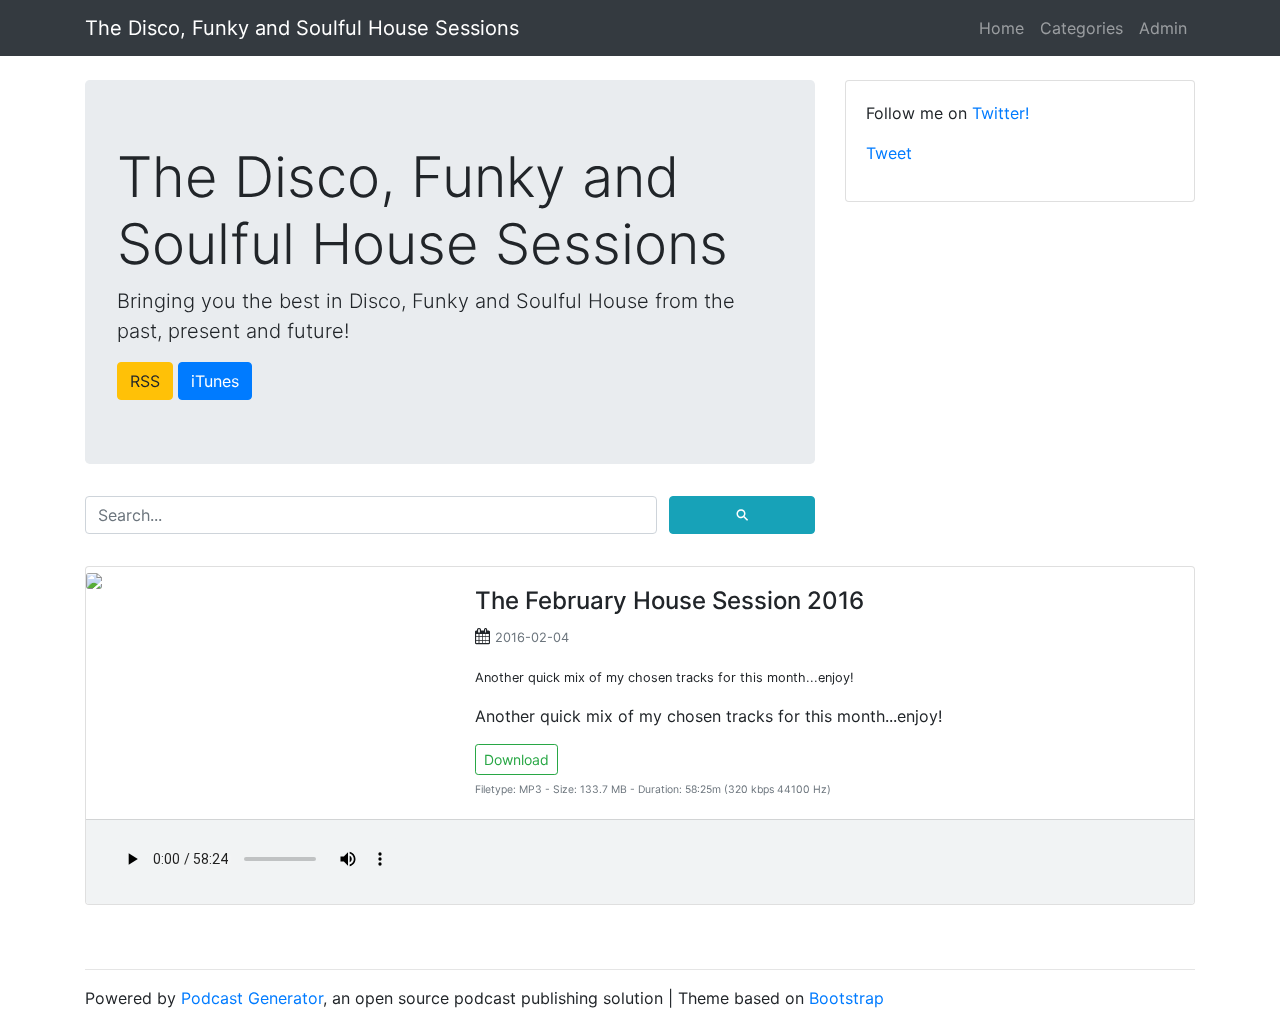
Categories (1081, 28)
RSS (145, 381)
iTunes (215, 381)
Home (1001, 28)
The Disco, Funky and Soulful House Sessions (302, 28)
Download (516, 759)
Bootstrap (846, 998)
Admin (1163, 28)
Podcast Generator (252, 998)
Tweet (889, 153)
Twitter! (1000, 113)
